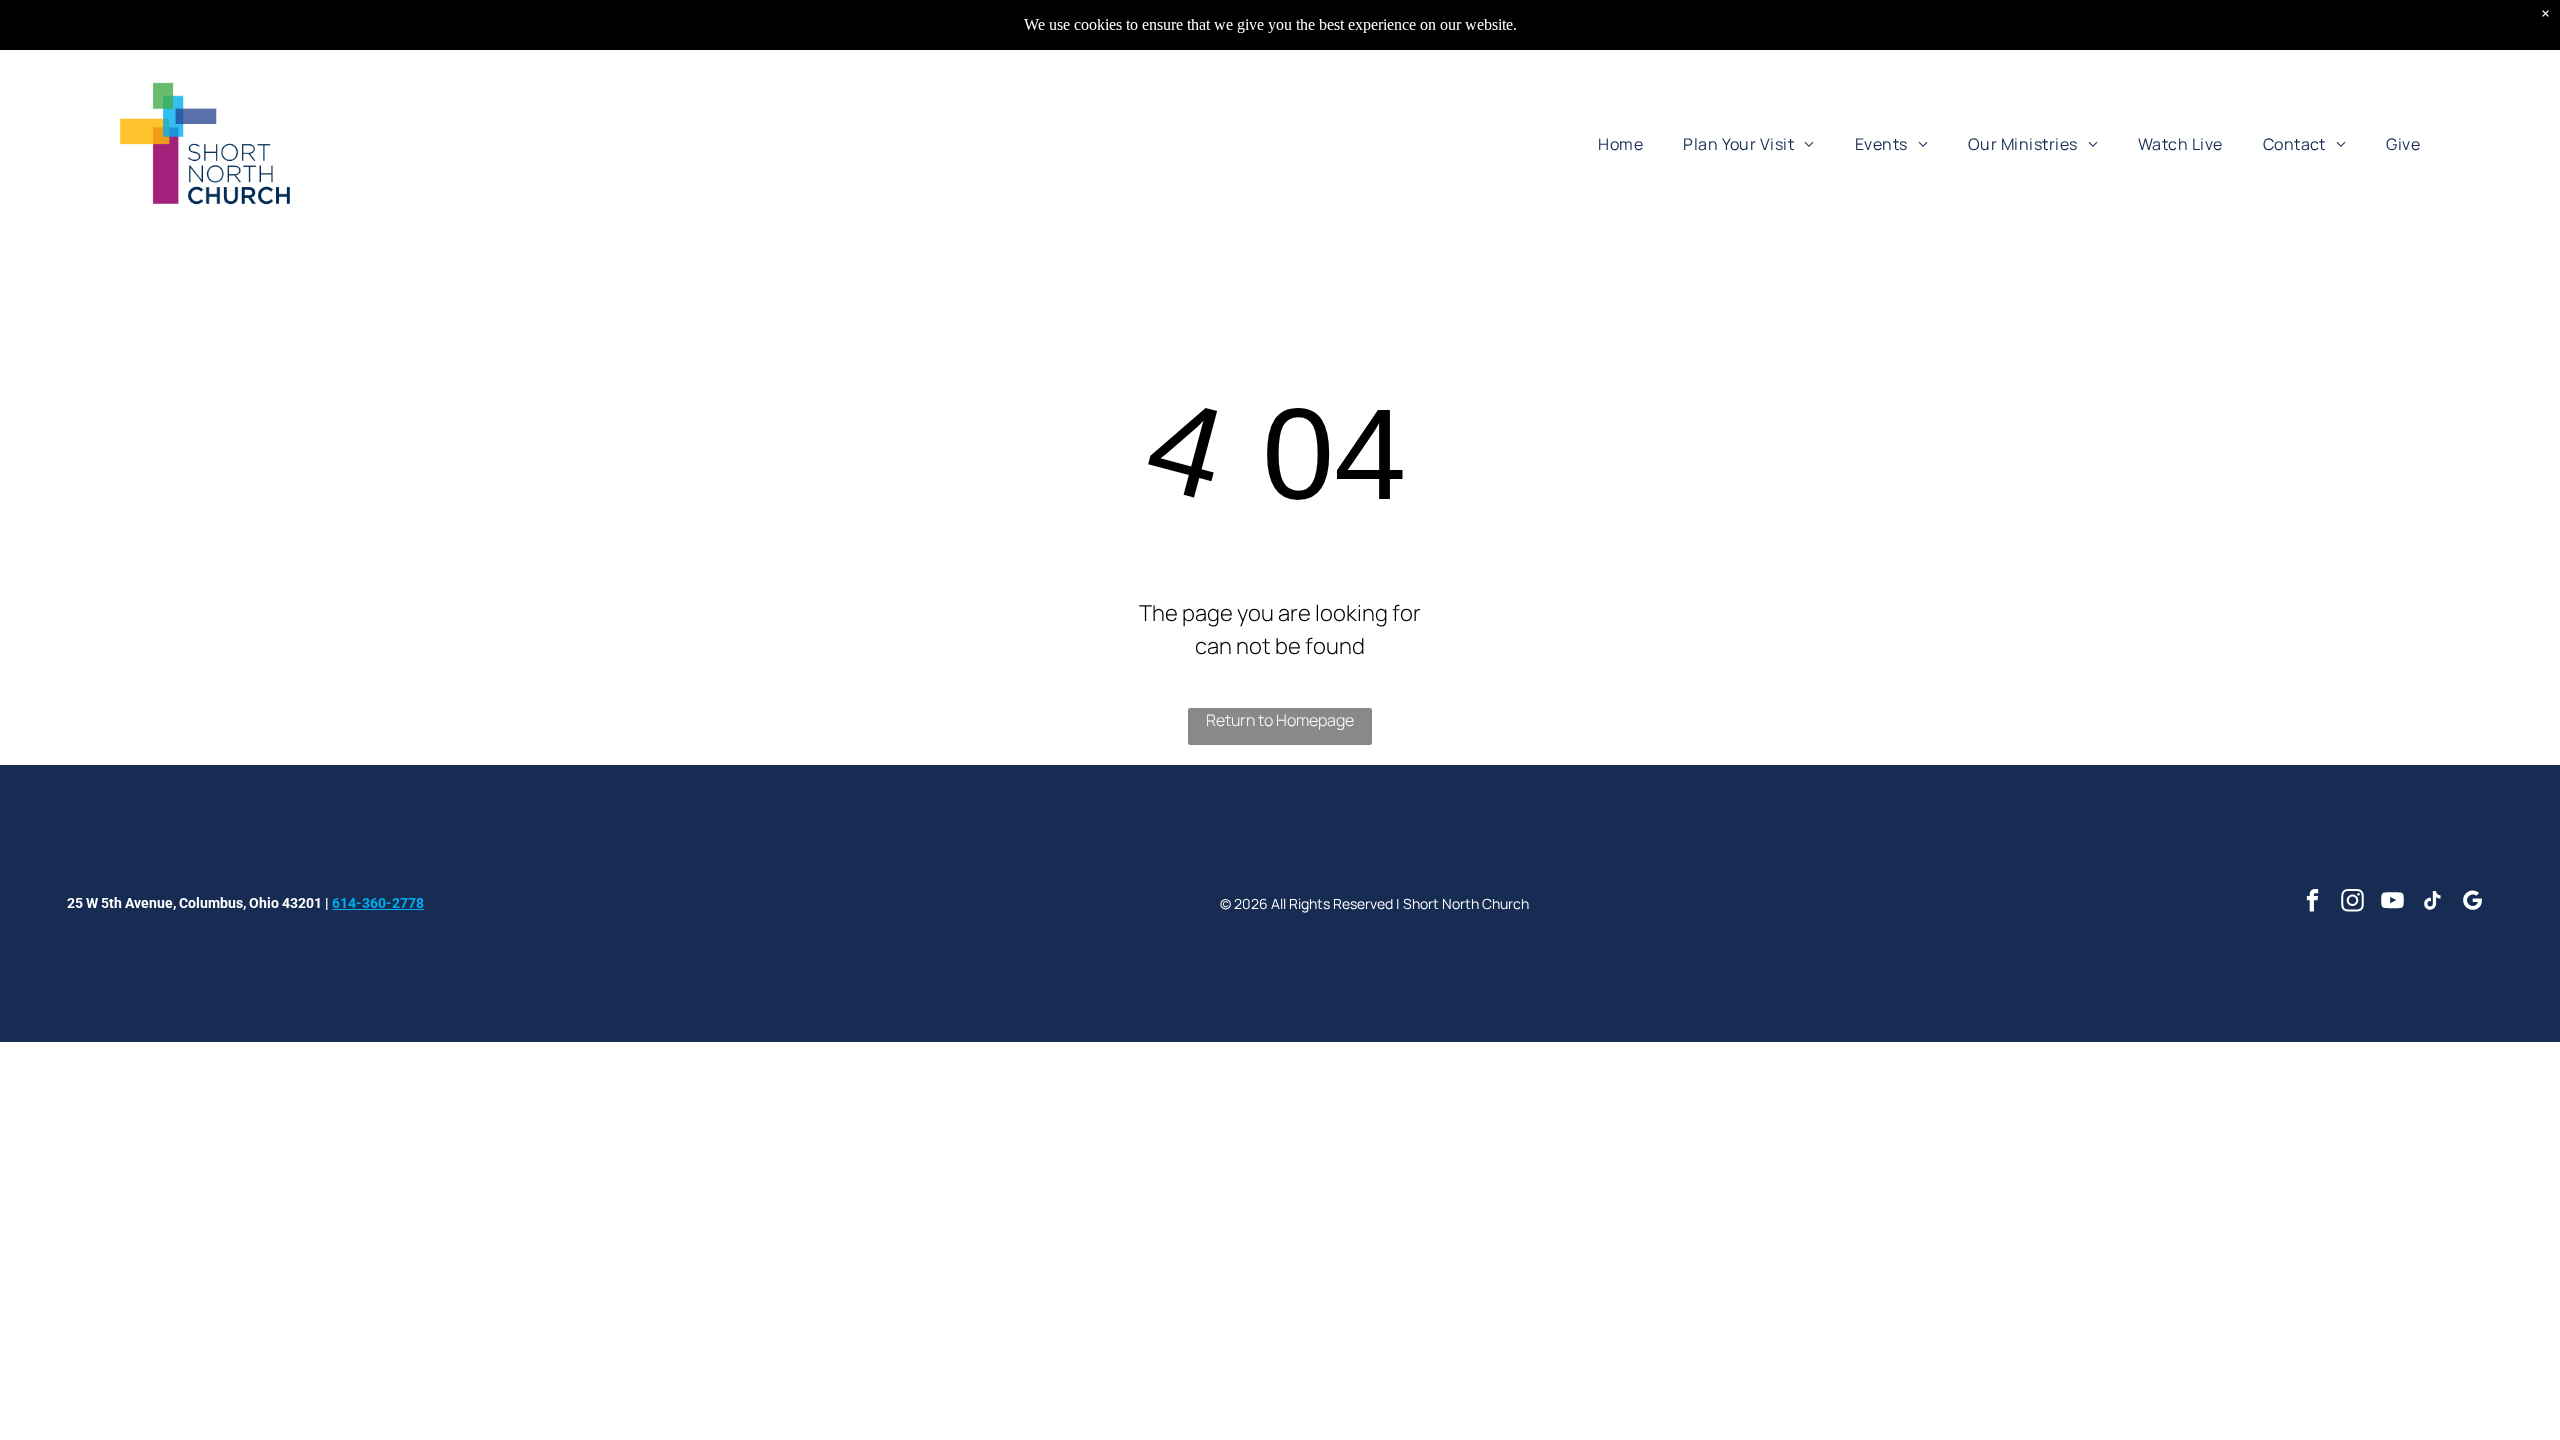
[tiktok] (2432, 903)
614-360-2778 (378, 903)
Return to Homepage (1280, 720)
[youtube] (2392, 903)
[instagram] (2352, 903)
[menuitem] (1620, 143)
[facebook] (2312, 903)
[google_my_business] (2472, 903)
